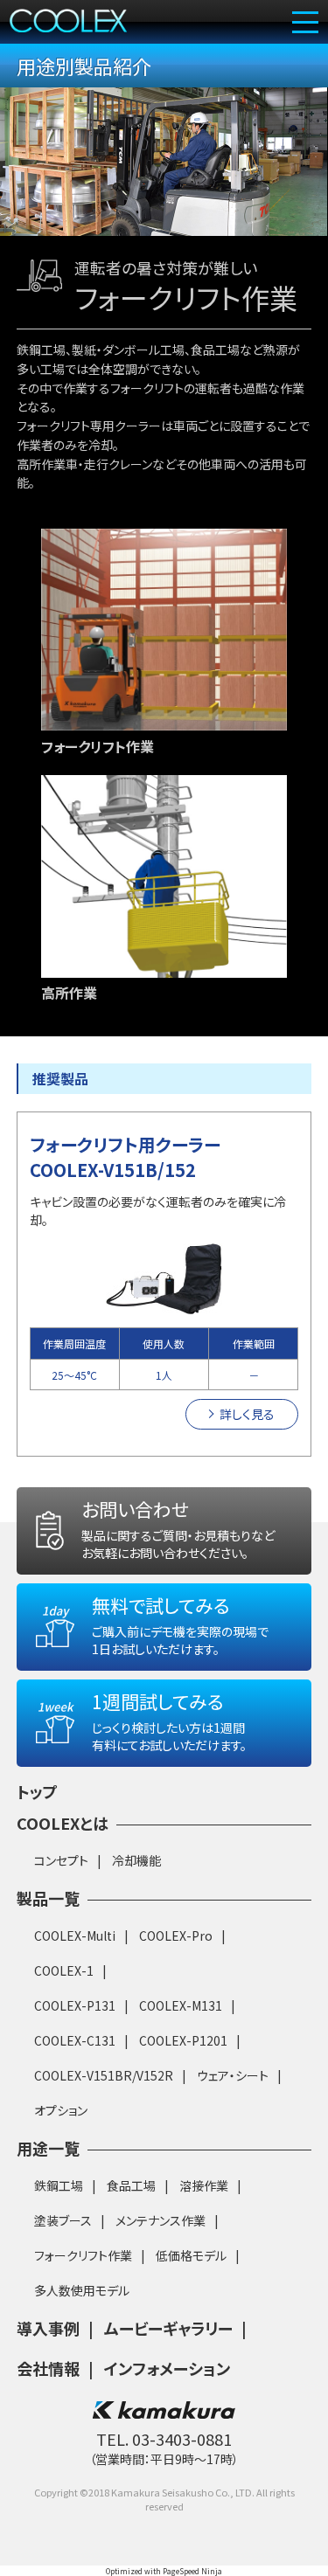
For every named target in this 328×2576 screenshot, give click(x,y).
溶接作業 (204, 2185)
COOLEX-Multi (75, 1935)
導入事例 (48, 2328)
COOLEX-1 (64, 1970)
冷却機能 (136, 1860)
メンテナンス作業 (161, 2220)
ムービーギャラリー (168, 2328)
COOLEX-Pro (176, 1935)
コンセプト (61, 1860)
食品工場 (131, 2185)
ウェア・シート (233, 2075)
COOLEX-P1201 (183, 2040)
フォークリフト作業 (83, 2255)
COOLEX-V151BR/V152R (104, 2075)
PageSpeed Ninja (192, 2571)
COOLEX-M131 (181, 2005)
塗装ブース (63, 2220)
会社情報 (48, 2368)
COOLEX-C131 (75, 2040)
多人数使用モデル (82, 2290)
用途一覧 (48, 2148)
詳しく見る (247, 1414)
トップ (37, 1791)
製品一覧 (48, 1898)
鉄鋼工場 (59, 2185)
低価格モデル (191, 2255)
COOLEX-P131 (75, 2005)
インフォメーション (167, 2368)
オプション (61, 2110)
